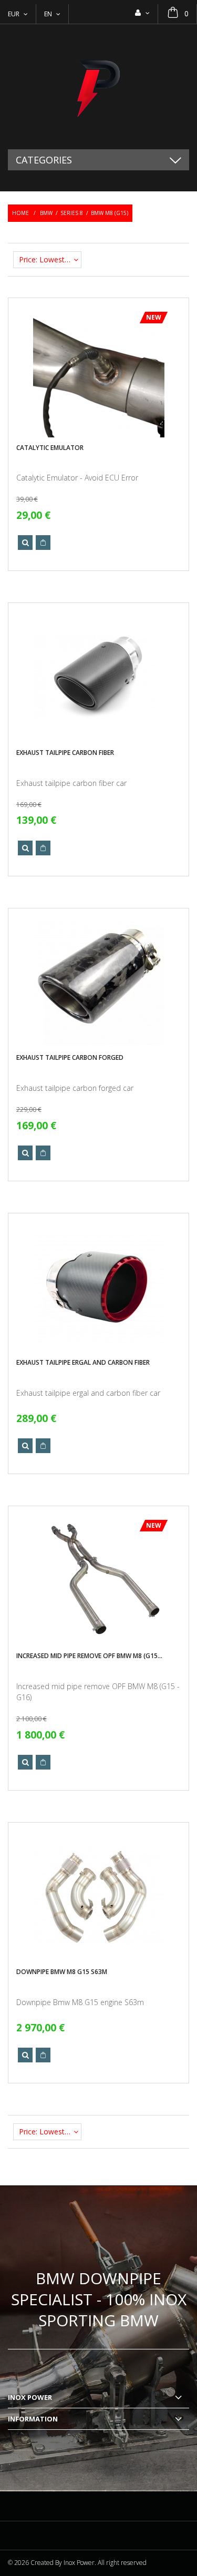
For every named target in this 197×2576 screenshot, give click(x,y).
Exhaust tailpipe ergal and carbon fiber (83, 1362)
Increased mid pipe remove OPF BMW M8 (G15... (89, 1656)
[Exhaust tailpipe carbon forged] (99, 982)
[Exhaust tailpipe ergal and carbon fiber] (99, 1287)
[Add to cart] (43, 543)
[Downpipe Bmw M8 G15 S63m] (99, 1896)
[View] (25, 543)
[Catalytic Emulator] (99, 372)
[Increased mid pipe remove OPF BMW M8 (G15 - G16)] (99, 1580)
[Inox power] (98, 87)
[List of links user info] (142, 13)
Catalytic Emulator (50, 448)
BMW (46, 213)
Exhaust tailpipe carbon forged (70, 1057)
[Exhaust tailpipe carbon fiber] (99, 677)
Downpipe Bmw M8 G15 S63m (62, 1972)
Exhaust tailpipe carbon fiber (65, 753)
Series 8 (72, 213)
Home (20, 213)
